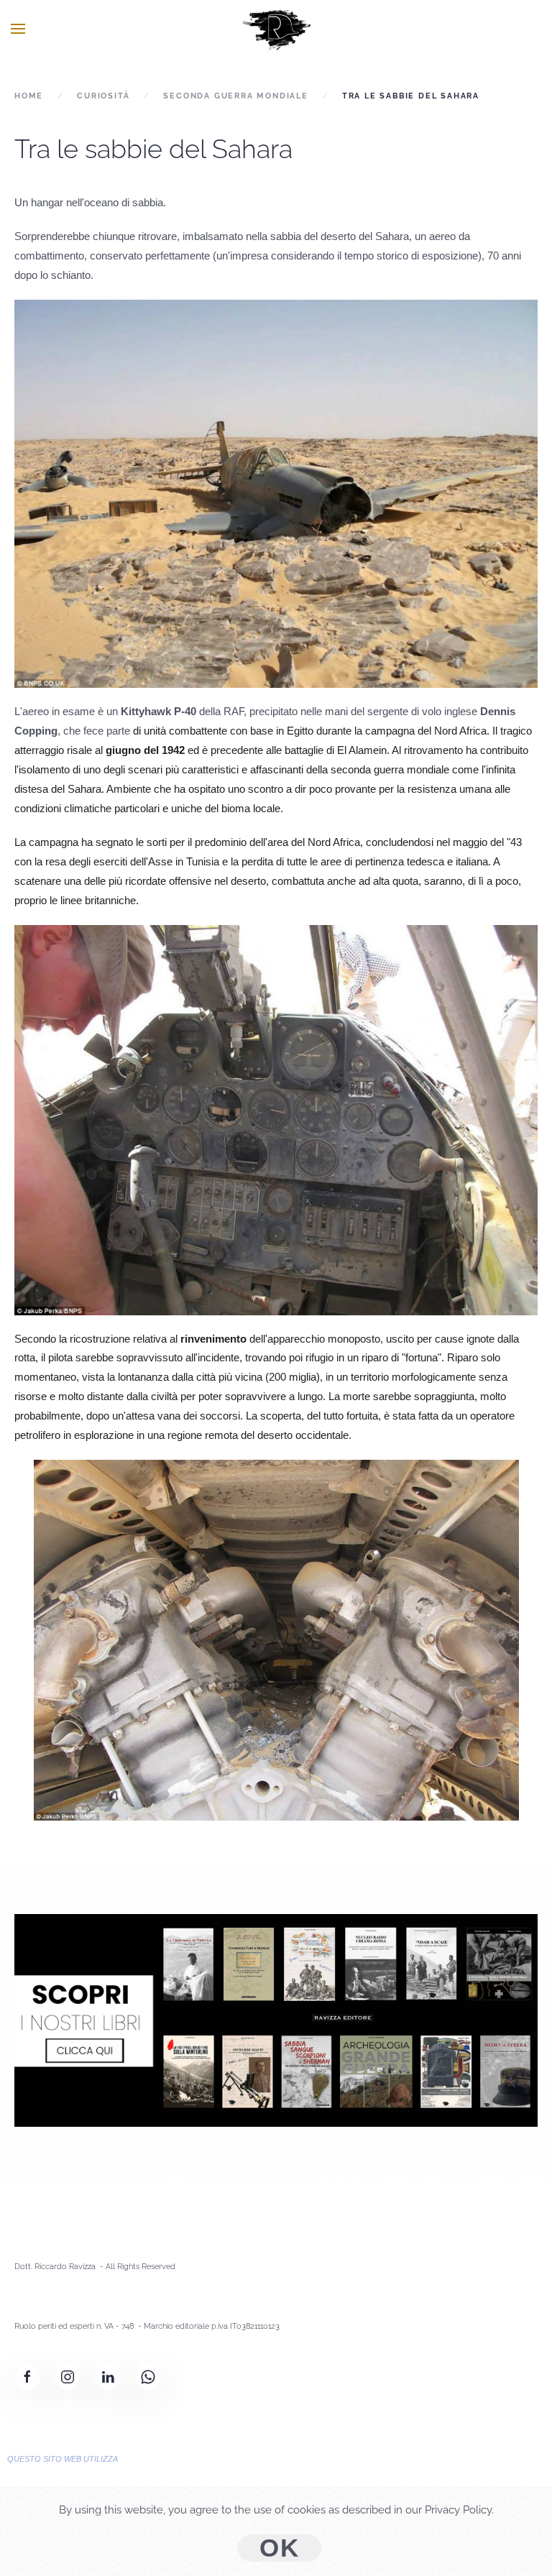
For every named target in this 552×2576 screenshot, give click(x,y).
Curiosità (103, 96)
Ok (280, 2548)
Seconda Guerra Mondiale (235, 96)
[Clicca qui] (276, 2020)
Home (29, 96)
